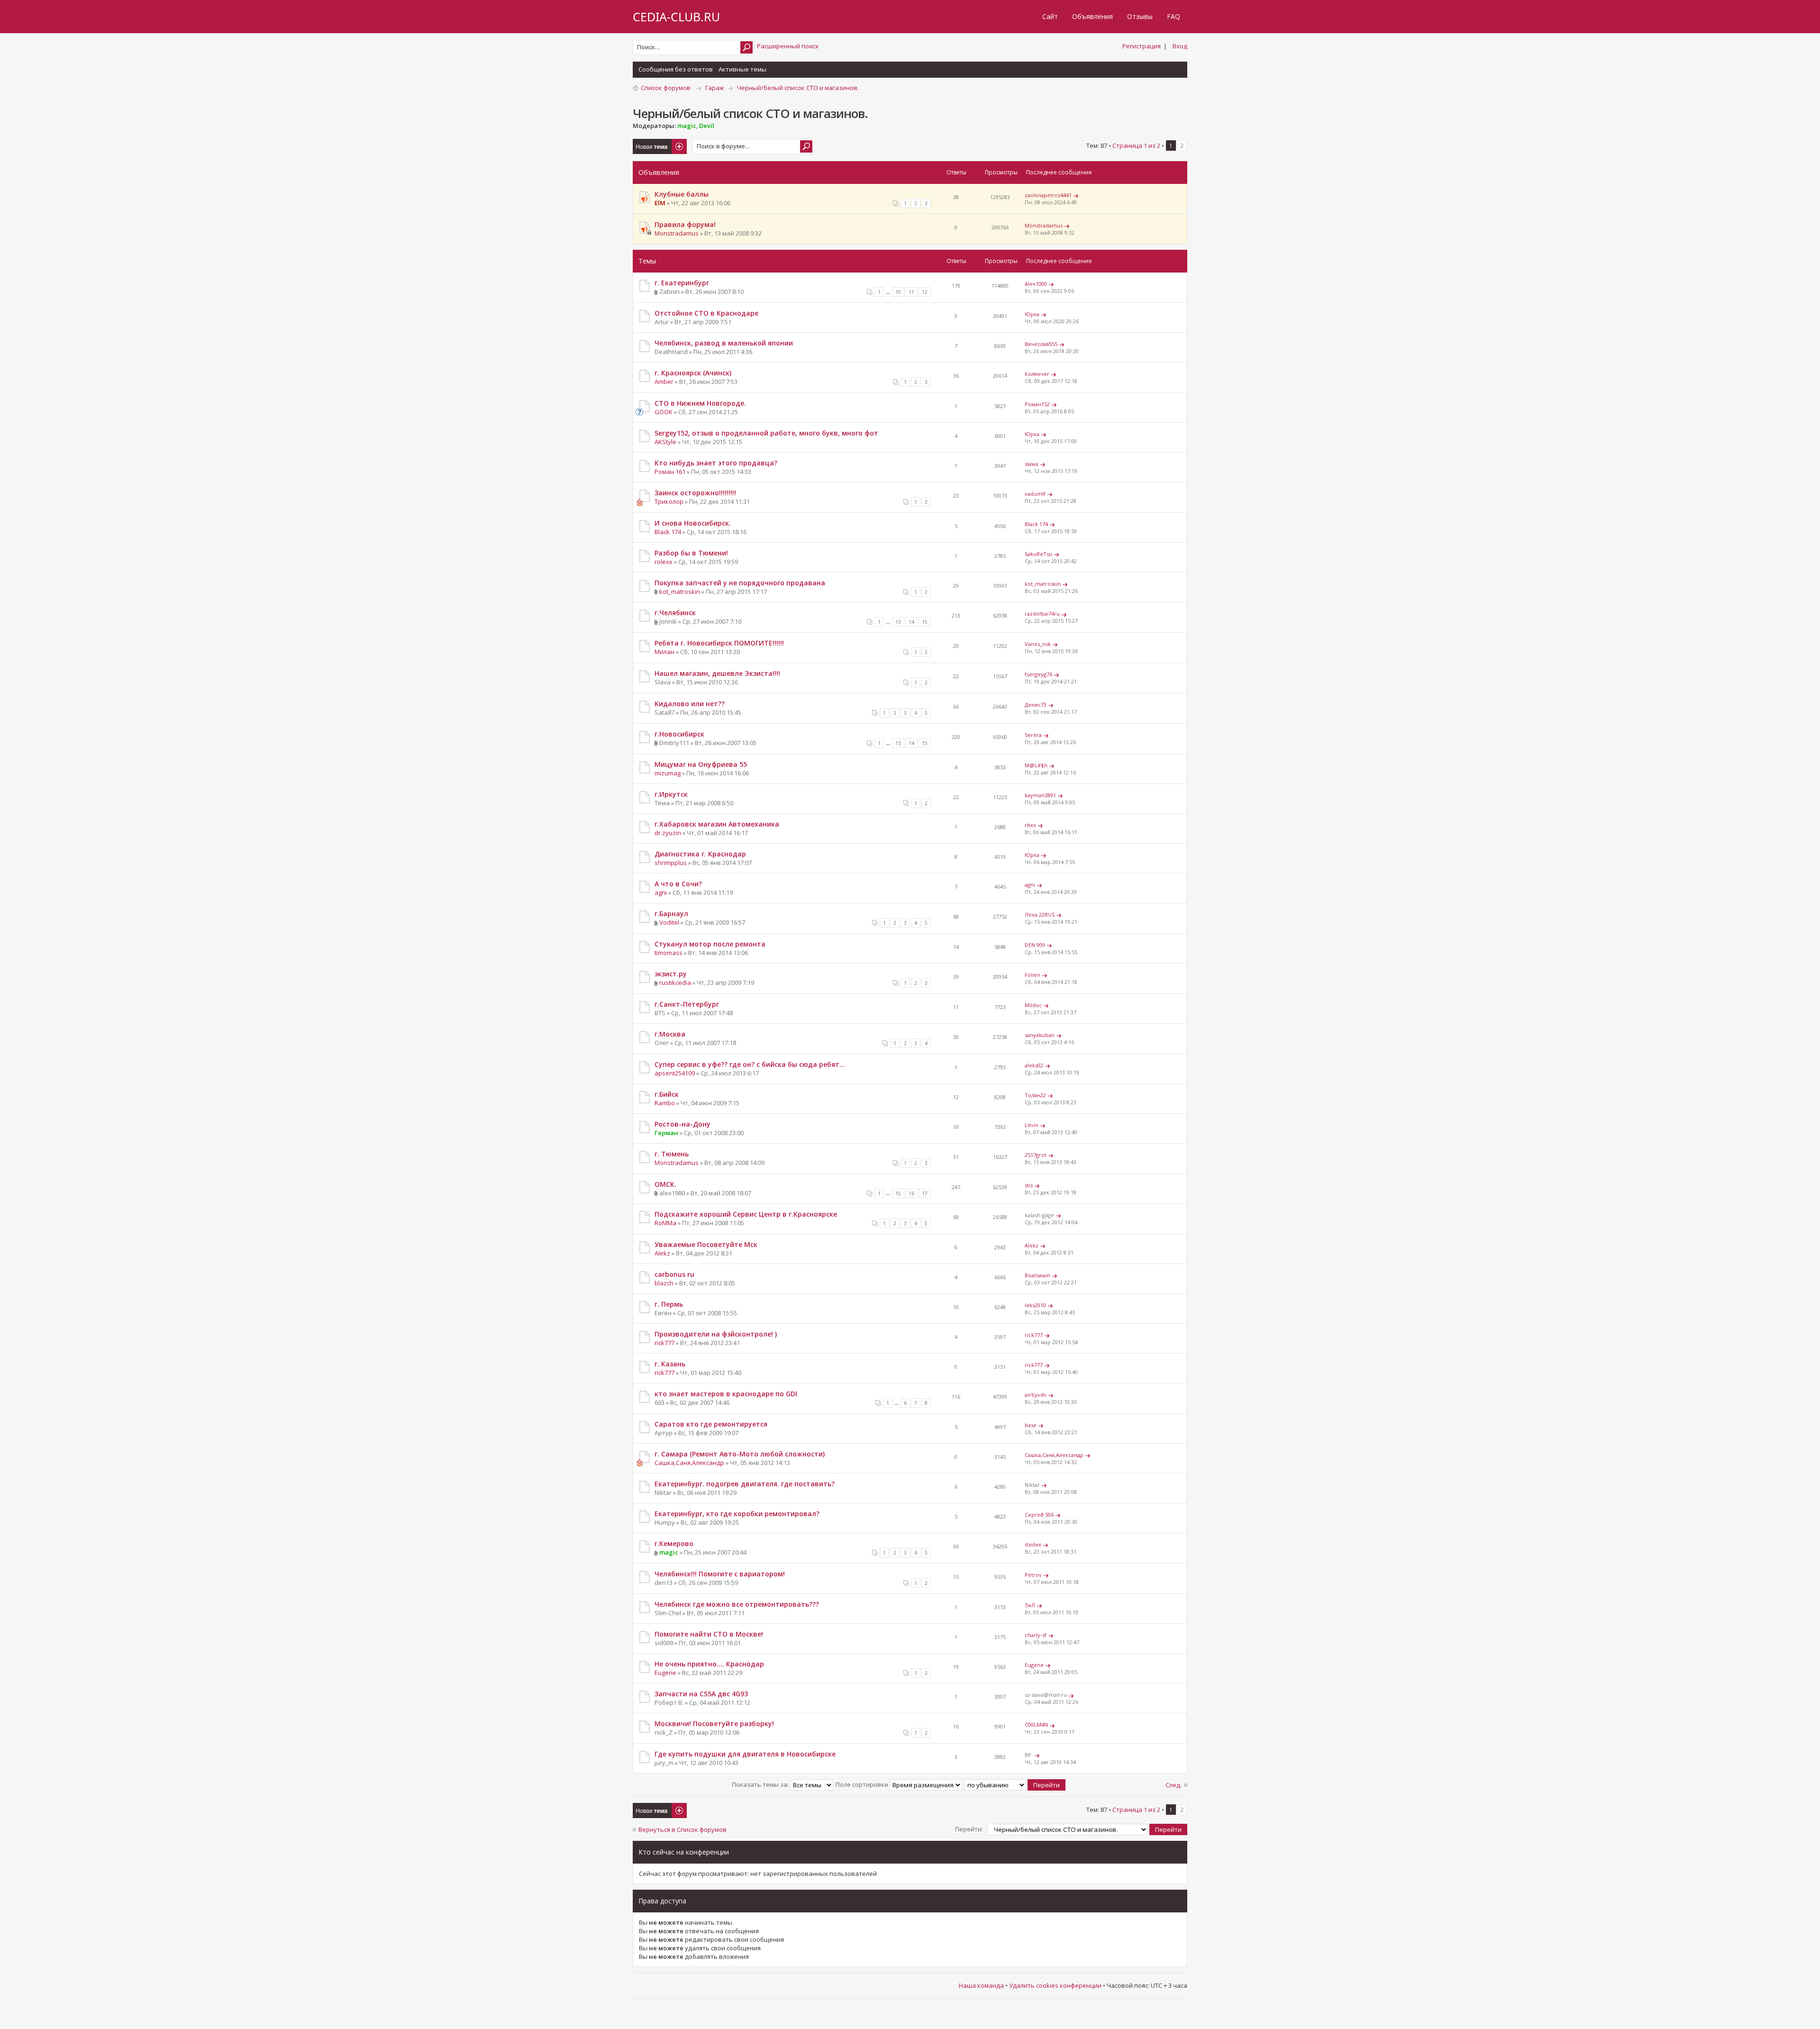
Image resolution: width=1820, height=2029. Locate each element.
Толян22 (1035, 1095)
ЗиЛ (1030, 1605)
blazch (664, 1283)
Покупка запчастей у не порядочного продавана (740, 583)
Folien (1033, 975)
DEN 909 (1035, 945)
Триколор (669, 501)
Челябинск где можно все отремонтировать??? (737, 1604)
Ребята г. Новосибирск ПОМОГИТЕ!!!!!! (719, 643)
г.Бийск (667, 1094)
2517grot (1036, 1155)
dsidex (1033, 1544)
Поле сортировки (863, 1784)
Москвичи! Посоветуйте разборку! (714, 1724)
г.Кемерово (674, 1543)
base (1031, 1425)
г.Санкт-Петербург (687, 1004)
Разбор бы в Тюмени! (691, 553)
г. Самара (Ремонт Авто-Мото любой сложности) (740, 1454)
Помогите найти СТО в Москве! (709, 1634)
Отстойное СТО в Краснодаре (706, 313)
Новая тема (651, 143)
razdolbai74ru (1042, 614)
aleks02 (1034, 1065)
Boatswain (1037, 1275)
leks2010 (1035, 1305)
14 (911, 622)
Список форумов (666, 88)
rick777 (664, 1343)
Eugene (665, 1673)
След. (1174, 1785)
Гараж (714, 88)
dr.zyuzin (668, 833)
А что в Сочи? (678, 884)
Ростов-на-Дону (682, 1124)
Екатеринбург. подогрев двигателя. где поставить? (745, 1484)
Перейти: (969, 1829)
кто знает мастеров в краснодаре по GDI (726, 1394)
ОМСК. (665, 1184)
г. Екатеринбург (682, 283)
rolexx (664, 562)
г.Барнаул (671, 914)
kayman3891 (1040, 795)
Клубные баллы (682, 194)
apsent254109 (675, 1073)
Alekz (662, 1253)
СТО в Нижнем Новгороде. (700, 403)
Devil (707, 126)
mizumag (668, 773)
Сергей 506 (1039, 1515)
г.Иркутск (671, 794)
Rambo (665, 1103)
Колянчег (1037, 374)
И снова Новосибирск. (693, 523)
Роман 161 (670, 472)
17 (925, 1193)
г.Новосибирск (679, 734)
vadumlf (1035, 494)
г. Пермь (669, 1304)
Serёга (1033, 735)
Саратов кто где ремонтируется (711, 1424)
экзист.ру (671, 974)
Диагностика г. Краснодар (700, 854)
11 (911, 292)
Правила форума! (685, 224)
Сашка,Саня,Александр (689, 1463)
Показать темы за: (761, 1784)
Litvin (1032, 1125)
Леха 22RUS (1040, 914)
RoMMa (665, 1223)
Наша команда (981, 1985)
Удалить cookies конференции (1055, 1985)
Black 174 (668, 532)
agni (661, 892)
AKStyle (665, 442)
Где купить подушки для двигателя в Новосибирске (745, 1754)
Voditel (669, 922)
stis (1029, 1185)
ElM (660, 203)
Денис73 (1036, 705)
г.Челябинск (675, 613)
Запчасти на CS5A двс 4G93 (701, 1694)
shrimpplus (671, 863)
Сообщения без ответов (676, 69)
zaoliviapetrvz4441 (1048, 195)
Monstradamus (677, 233)
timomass (669, 953)
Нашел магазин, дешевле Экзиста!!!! (717, 673)
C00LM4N (1036, 1724)
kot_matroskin (680, 591)
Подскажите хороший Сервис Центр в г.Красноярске (746, 1214)
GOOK (664, 412)
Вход (1180, 46)
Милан (664, 652)
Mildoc (1033, 1005)
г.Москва (670, 1034)
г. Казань (670, 1364)
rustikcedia (675, 983)
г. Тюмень (672, 1154)
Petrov (1033, 1575)
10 (898, 292)
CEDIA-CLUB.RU (676, 17)
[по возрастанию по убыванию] (1015, 1784)
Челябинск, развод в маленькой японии (724, 343)
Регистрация (1142, 46)
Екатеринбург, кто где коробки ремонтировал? (737, 1514)
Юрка (1032, 314)
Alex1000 (1036, 284)
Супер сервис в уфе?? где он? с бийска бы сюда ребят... (750, 1064)
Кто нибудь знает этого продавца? (716, 463)
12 (925, 292)
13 (898, 622)
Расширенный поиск (788, 46)
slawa (1032, 464)
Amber (664, 382)
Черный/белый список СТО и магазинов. (798, 88)
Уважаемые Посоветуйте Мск (706, 1244)
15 (925, 622)
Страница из (1136, 146)
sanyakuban (1040, 1035)
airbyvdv (1036, 1395)
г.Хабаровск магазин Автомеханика (717, 824)
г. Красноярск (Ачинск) (693, 373)
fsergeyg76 (1038, 674)
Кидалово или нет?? (690, 704)
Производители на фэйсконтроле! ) (716, 1334)
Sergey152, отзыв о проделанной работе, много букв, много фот (766, 433)
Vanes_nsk (1038, 644)
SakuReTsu (1038, 554)
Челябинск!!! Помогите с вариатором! (720, 1574)
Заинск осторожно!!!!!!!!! (695, 493)
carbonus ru (674, 1274)
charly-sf (1036, 1635)
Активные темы (742, 69)
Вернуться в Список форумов (682, 1829)
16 (911, 1193)
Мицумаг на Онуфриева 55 (701, 764)
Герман (666, 1133)
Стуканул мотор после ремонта (710, 944)
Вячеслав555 (1041, 344)
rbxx (1030, 825)
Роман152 (1037, 404)
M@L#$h (1036, 765)
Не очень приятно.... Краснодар (709, 1664)
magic (687, 126)
